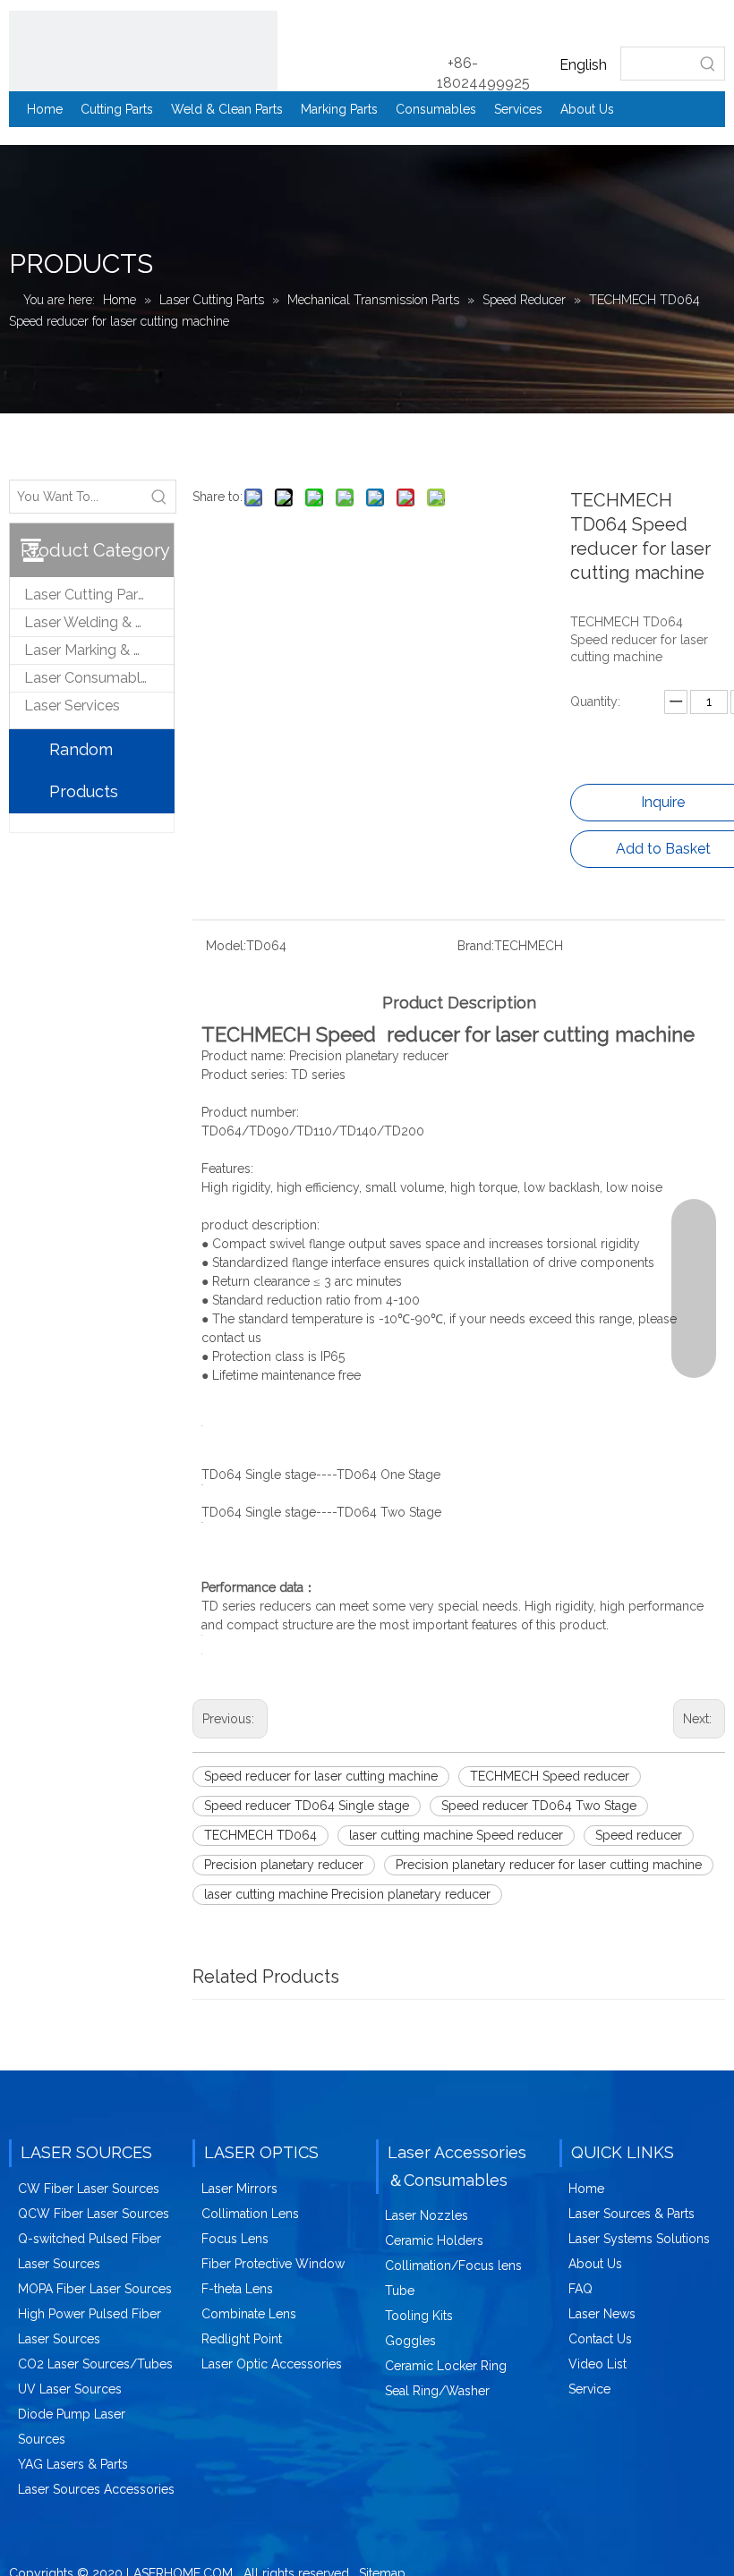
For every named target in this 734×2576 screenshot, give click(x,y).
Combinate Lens (249, 2314)
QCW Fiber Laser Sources (94, 2214)
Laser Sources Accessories (96, 2489)
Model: (226, 946)
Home (586, 2189)
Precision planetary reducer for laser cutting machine (549, 1865)
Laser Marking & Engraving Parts (99, 650)
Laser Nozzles (427, 2215)
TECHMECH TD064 (260, 1835)
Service (589, 2389)
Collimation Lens (250, 2214)
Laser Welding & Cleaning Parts (99, 622)
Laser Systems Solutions (639, 2239)
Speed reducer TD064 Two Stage (539, 1806)
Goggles (410, 2341)
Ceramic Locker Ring (446, 2366)
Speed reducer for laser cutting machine (321, 1776)
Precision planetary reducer (284, 1865)
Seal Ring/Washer (437, 2391)
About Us (595, 2264)
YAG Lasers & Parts (73, 2464)
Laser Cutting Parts (87, 595)
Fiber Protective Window (273, 2264)
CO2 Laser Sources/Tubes (95, 2364)
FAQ (580, 2289)
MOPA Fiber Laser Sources (95, 2289)
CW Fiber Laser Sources (89, 2189)
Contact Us (600, 2339)
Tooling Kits (419, 2316)
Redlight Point (242, 2339)
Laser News (602, 2314)
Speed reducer (639, 1835)
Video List (597, 2364)
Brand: (476, 946)
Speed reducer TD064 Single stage (307, 1806)
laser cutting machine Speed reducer (456, 1835)
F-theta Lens (237, 2289)
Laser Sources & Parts (632, 2214)
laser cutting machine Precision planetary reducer (347, 1894)
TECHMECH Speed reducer (550, 1776)
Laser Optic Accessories (272, 2364)
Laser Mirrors (239, 2189)
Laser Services (72, 706)
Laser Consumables (90, 678)
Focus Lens (235, 2239)
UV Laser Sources (70, 2389)
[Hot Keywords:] (708, 64)
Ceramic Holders (434, 2240)
